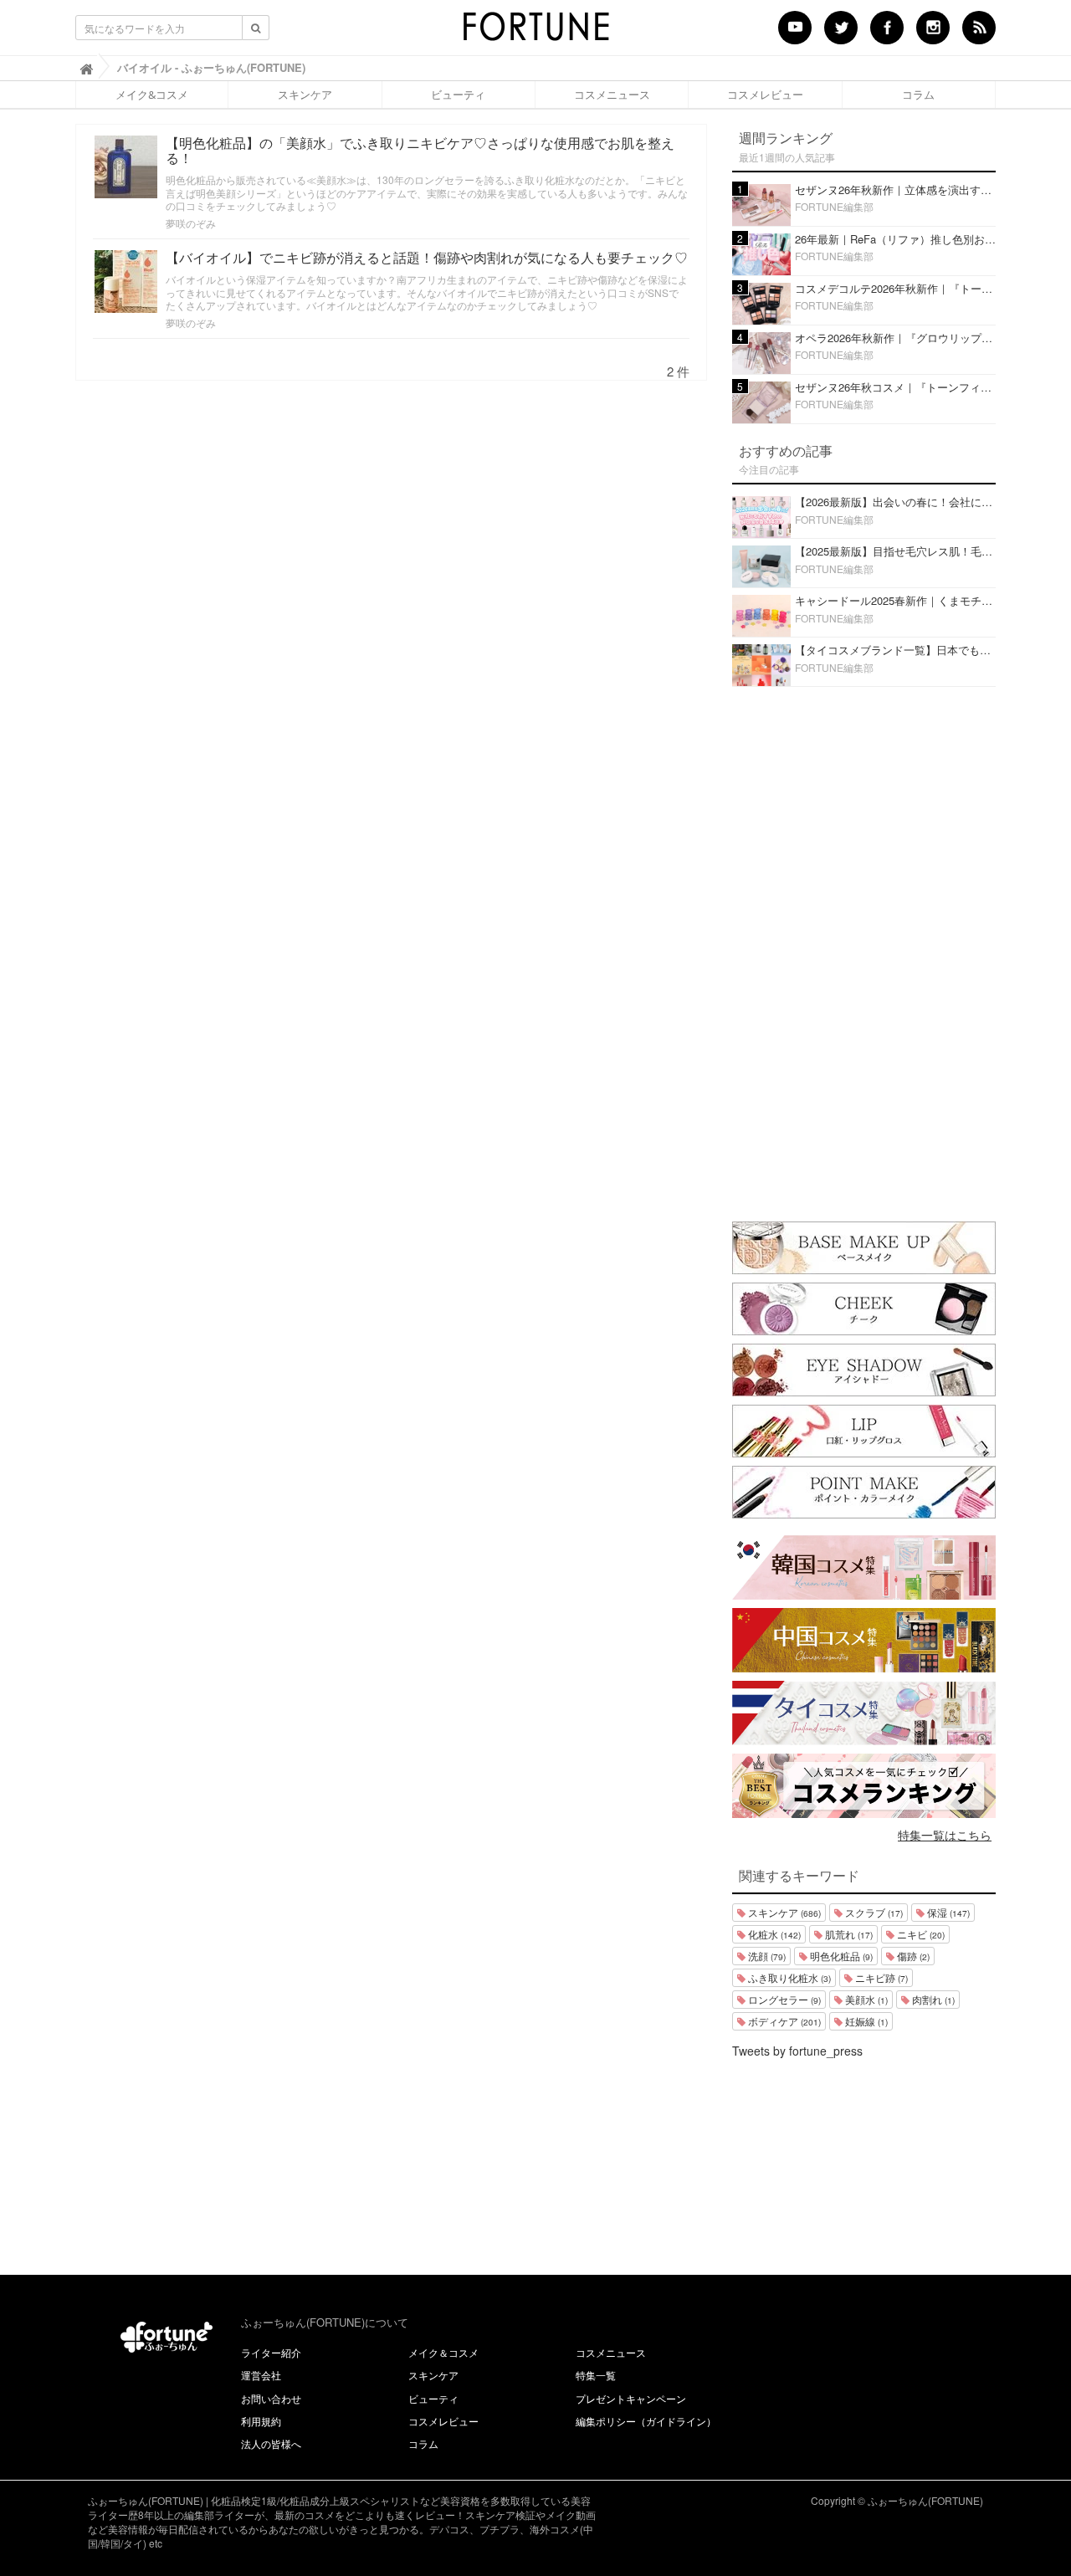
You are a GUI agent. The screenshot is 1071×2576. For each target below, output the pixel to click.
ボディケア (783, 2021)
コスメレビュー (765, 95)
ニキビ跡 (880, 1977)
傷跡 (912, 1956)
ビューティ (458, 95)
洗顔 (766, 1956)
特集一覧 (596, 2375)
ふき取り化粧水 (788, 1977)
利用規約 (261, 2421)
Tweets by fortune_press (797, 2051)
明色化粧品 (840, 1956)
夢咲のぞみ (191, 223)
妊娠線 (865, 2021)
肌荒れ (848, 1934)
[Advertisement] (864, 950)
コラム (918, 95)
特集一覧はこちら (945, 1835)
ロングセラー (783, 1999)
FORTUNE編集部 (834, 206)
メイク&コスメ (152, 95)
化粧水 (773, 1934)
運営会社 (261, 2375)
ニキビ (920, 1934)
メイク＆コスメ (443, 2352)
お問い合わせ (271, 2398)
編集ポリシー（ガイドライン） (646, 2421)
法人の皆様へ (271, 2443)
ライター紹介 (271, 2352)
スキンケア (305, 95)
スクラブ (873, 1912)
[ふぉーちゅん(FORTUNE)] (535, 32)
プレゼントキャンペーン (631, 2398)
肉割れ (932, 1999)
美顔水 (865, 1999)
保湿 (947, 1912)
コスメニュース (612, 95)
